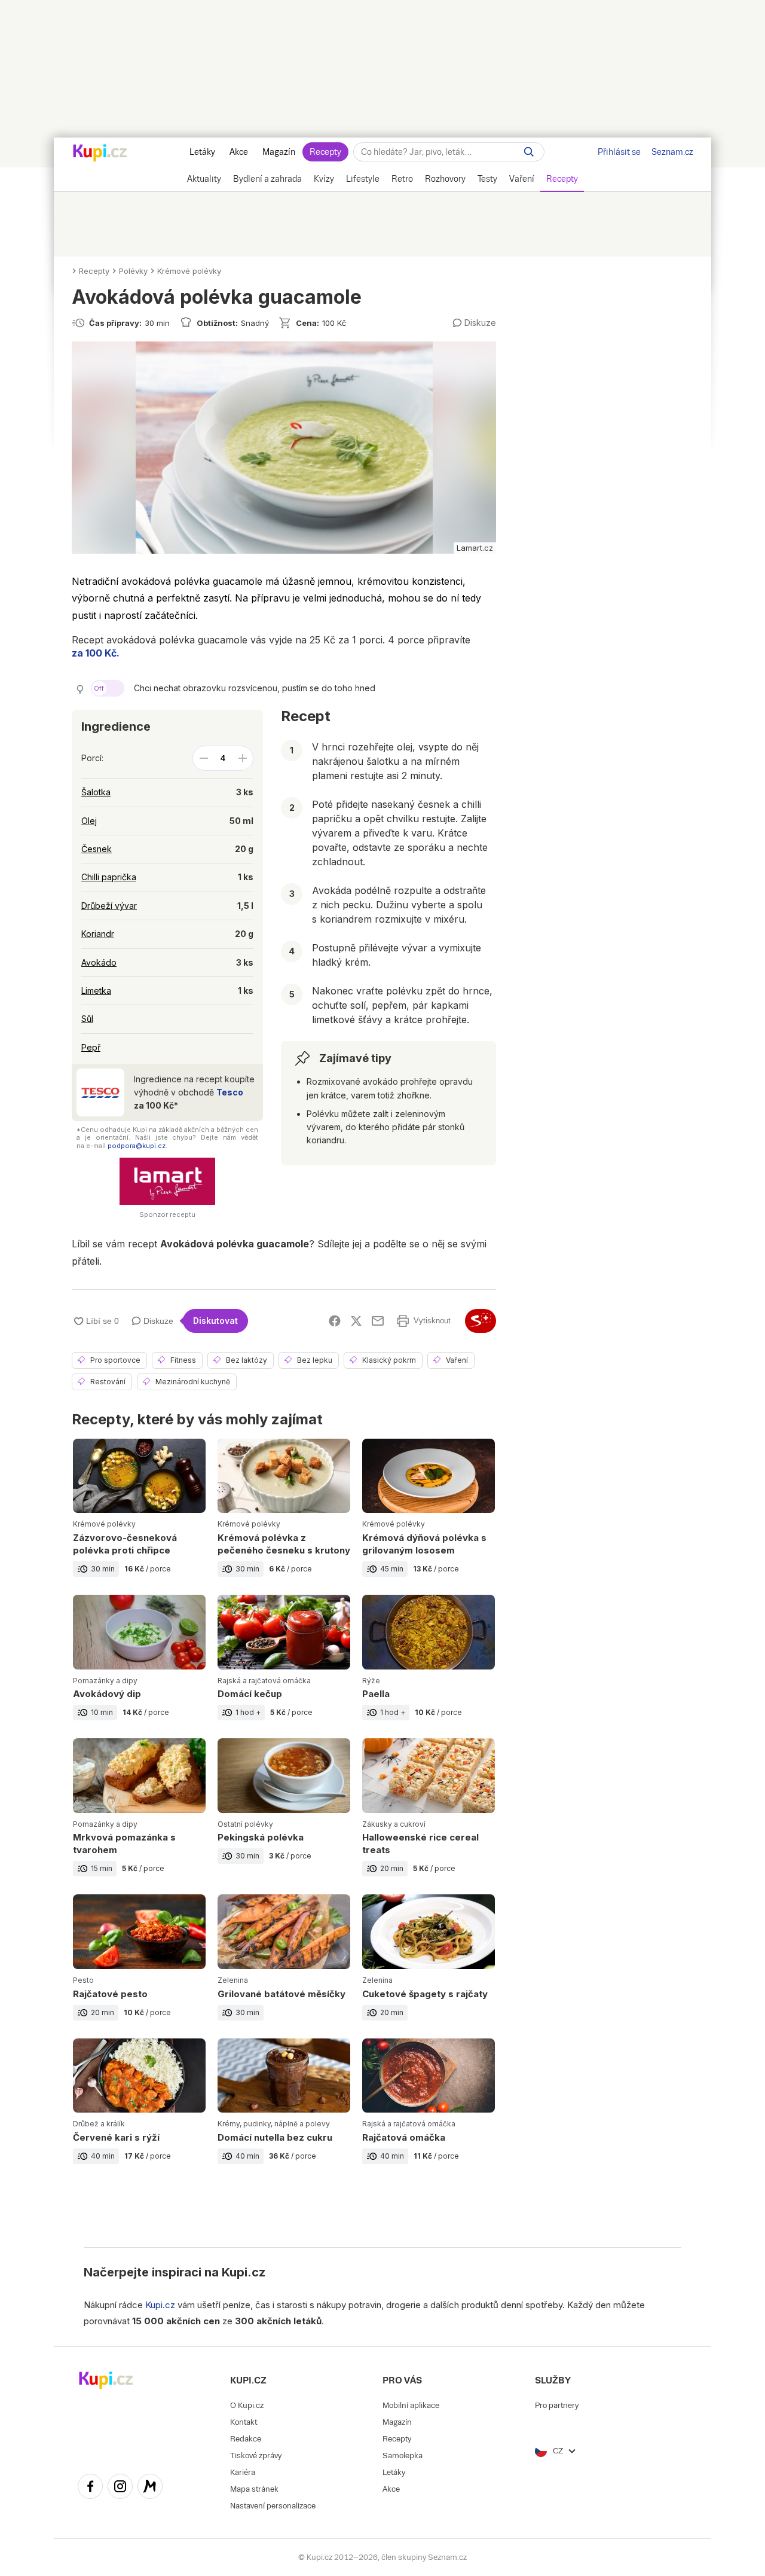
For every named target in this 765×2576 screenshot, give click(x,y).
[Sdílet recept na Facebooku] (335, 1321)
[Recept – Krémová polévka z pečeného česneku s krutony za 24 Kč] (284, 1517)
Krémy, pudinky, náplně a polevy (274, 2124)
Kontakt (244, 2422)
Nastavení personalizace (273, 2506)
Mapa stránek (254, 2489)
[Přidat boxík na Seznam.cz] (481, 1321)
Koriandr (98, 934)
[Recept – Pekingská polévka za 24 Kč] (284, 1816)
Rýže (371, 1681)
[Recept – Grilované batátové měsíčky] (284, 1966)
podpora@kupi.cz (137, 1146)
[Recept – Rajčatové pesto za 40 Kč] (139, 1966)
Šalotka (96, 792)
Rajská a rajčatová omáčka (264, 1681)
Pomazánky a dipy (105, 1681)
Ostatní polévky (245, 1824)
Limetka (96, 991)
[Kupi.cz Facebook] (90, 2488)
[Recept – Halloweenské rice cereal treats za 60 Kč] (429, 1816)
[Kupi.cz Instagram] (120, 2488)
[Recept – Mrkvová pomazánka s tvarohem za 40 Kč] (139, 1816)
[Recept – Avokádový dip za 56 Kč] (139, 1667)
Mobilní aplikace (411, 2405)
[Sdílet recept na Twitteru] (356, 1321)
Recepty (325, 152)
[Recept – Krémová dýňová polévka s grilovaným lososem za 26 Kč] (429, 1517)
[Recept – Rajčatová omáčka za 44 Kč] (429, 2110)
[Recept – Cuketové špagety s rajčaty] (429, 1966)
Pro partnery (557, 2405)
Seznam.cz (672, 152)
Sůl (87, 1019)
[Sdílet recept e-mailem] (378, 1321)
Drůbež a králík (99, 2124)
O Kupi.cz (247, 2405)
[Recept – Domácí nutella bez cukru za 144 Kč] (284, 2110)
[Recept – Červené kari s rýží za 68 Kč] (139, 2110)
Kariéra (243, 2472)
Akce (239, 152)
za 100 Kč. (96, 653)
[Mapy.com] (150, 2488)
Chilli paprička (109, 877)
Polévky (133, 271)
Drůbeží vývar (109, 906)
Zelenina (233, 1980)
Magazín (279, 152)
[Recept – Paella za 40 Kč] (429, 1667)
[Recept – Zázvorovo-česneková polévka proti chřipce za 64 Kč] (139, 1517)
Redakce (246, 2439)
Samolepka (403, 2456)
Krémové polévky (189, 271)
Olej (89, 821)
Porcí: (92, 758)
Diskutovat (215, 1321)
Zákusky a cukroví (394, 1824)
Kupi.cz (244, 2272)
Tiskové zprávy (256, 2456)
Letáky (202, 152)
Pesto (83, 1980)
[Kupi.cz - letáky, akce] (100, 154)
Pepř (91, 1047)
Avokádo (99, 962)
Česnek (97, 849)
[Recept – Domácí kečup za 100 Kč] (284, 1667)
